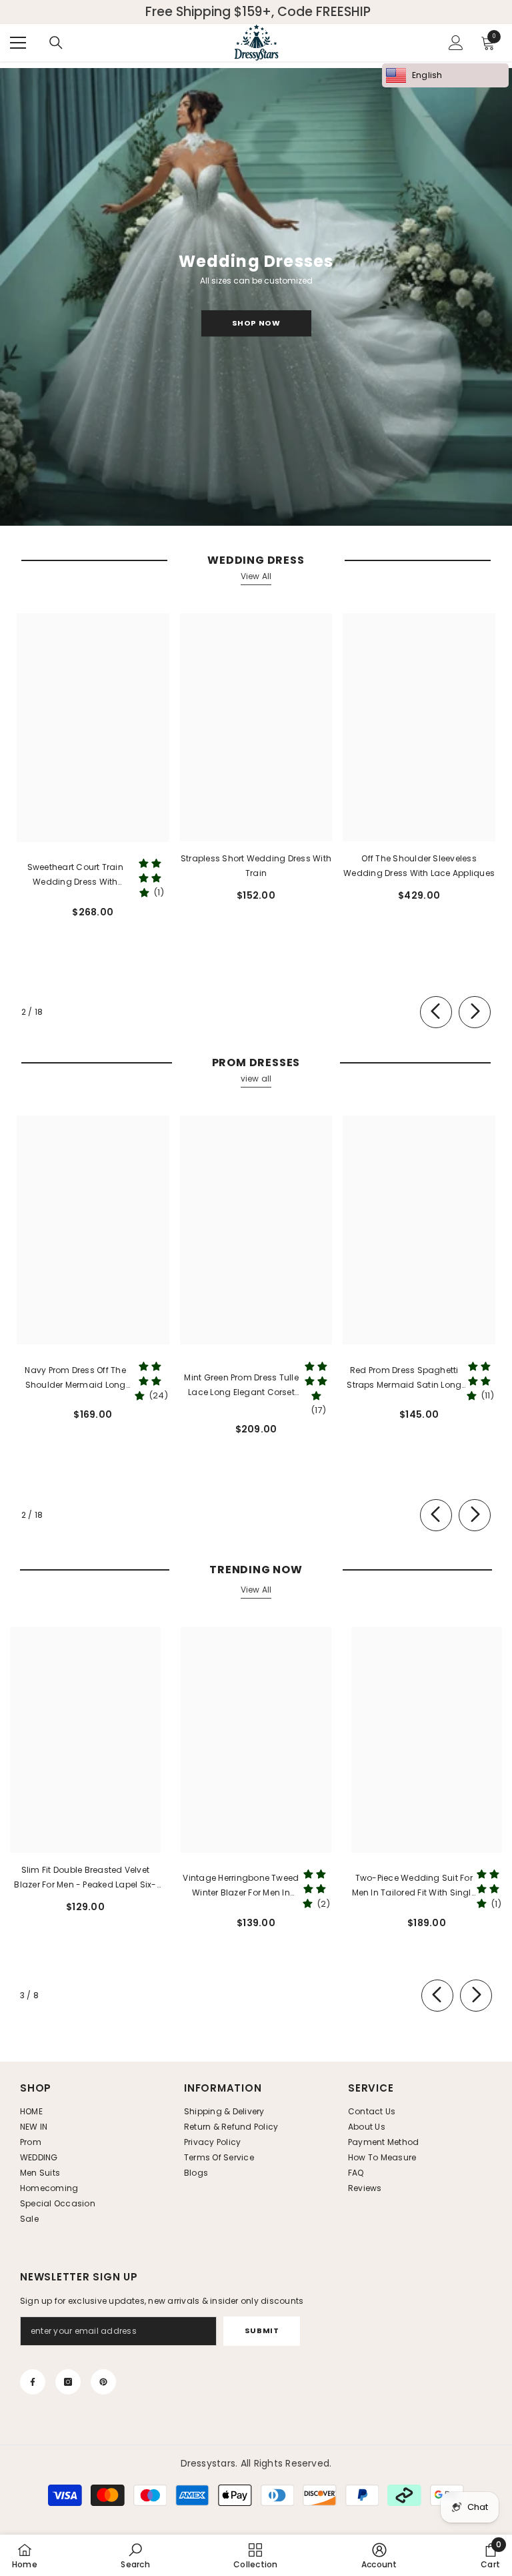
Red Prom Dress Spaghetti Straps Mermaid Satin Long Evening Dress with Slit (404, 1378)
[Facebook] (33, 2382)
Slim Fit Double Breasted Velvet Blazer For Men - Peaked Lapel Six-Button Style (85, 1878)
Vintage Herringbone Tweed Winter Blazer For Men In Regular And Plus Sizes (241, 1886)
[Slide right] (475, 1012)
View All (256, 576)
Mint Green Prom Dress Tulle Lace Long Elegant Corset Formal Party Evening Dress (241, 1386)
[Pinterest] (103, 2382)
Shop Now (256, 323)
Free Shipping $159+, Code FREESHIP (258, 12)
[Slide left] (436, 1012)
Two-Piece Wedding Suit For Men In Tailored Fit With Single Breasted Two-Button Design (414, 1886)
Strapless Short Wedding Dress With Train (256, 866)
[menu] (18, 43)
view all (256, 1079)
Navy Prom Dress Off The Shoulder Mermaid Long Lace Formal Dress (75, 1378)
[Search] (56, 43)
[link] (135, 2555)
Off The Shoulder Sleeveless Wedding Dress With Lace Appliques (419, 866)
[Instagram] (68, 2382)
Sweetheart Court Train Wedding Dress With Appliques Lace (75, 875)
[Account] (456, 43)
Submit (262, 2330)
